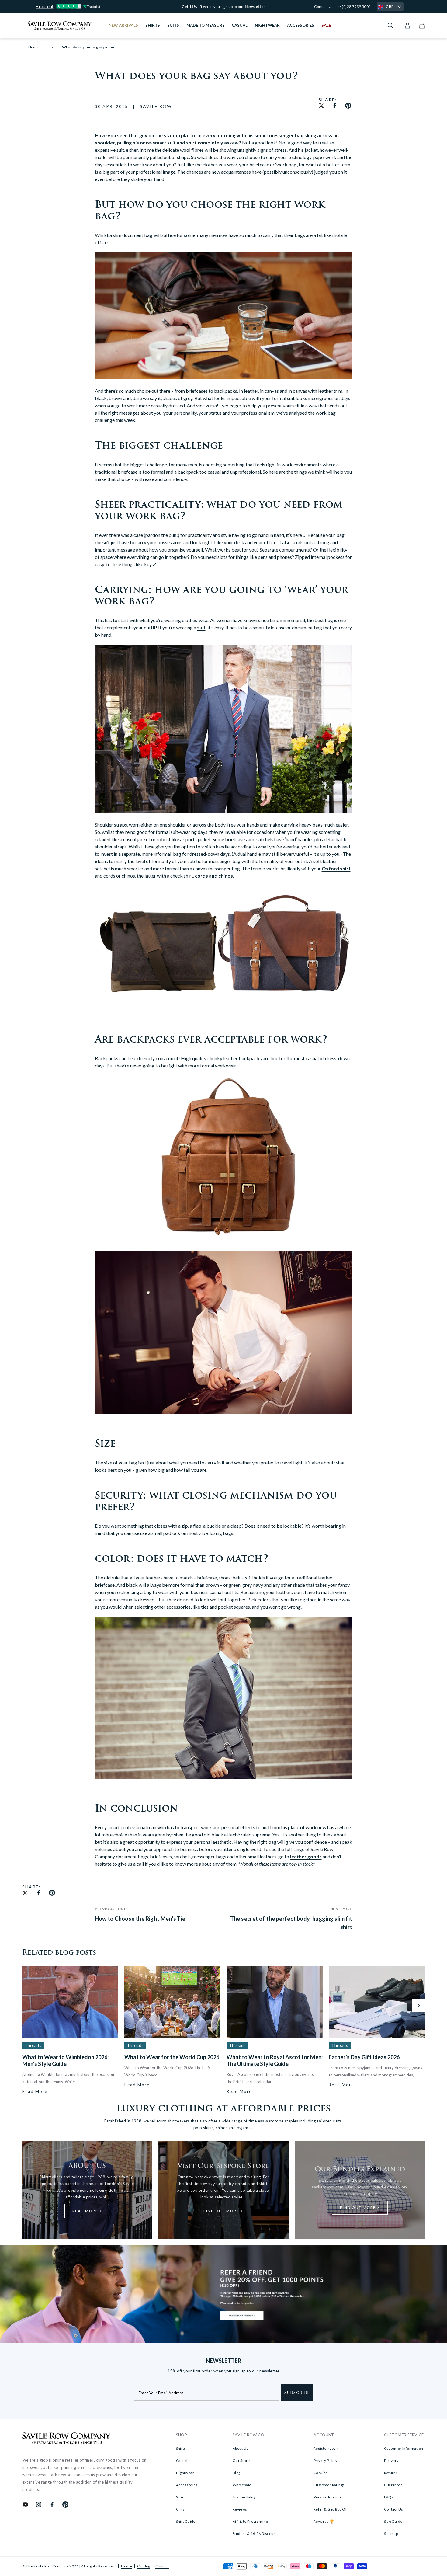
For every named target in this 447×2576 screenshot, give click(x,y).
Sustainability (244, 2497)
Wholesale (242, 2485)
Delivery (391, 2461)
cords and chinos (214, 876)
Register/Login (326, 2448)
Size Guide (393, 2521)
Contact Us (394, 2509)
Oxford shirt (336, 868)
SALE (326, 25)
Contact (162, 2566)
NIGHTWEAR (267, 25)
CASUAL (240, 25)
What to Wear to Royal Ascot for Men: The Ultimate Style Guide (275, 2060)
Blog (237, 2473)
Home (126, 2566)
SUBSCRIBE (297, 2393)
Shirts (181, 2448)
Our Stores (242, 2461)
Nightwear (185, 2473)
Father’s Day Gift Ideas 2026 (364, 2057)
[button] (419, 2005)
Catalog (144, 2566)
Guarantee (393, 2485)
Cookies (321, 2473)
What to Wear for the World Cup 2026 (172, 2057)
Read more (35, 2091)
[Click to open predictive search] (390, 26)
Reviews (240, 2509)
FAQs (389, 2497)
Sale (180, 2497)
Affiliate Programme (250, 2521)
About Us (241, 2448)
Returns (391, 2473)
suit (201, 627)
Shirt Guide (186, 2521)
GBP (390, 7)
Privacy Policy (326, 2461)
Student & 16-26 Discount (255, 2534)
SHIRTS (153, 25)
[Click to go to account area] (407, 26)
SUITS (173, 25)
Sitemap (391, 2534)
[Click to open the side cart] (422, 26)
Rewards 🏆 (324, 2521)
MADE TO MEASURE (205, 25)
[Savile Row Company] (66, 2439)
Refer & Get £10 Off (331, 2509)
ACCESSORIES (301, 25)
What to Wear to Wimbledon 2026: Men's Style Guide (65, 2060)
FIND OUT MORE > (223, 2211)
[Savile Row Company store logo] (60, 26)
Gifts (180, 2509)
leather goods (306, 1856)
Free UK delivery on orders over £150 (224, 7)
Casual (182, 2461)
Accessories (187, 2485)
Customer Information (404, 2448)
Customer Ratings (329, 2485)
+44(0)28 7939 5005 (353, 7)
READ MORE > (87, 2211)
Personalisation (327, 2497)
